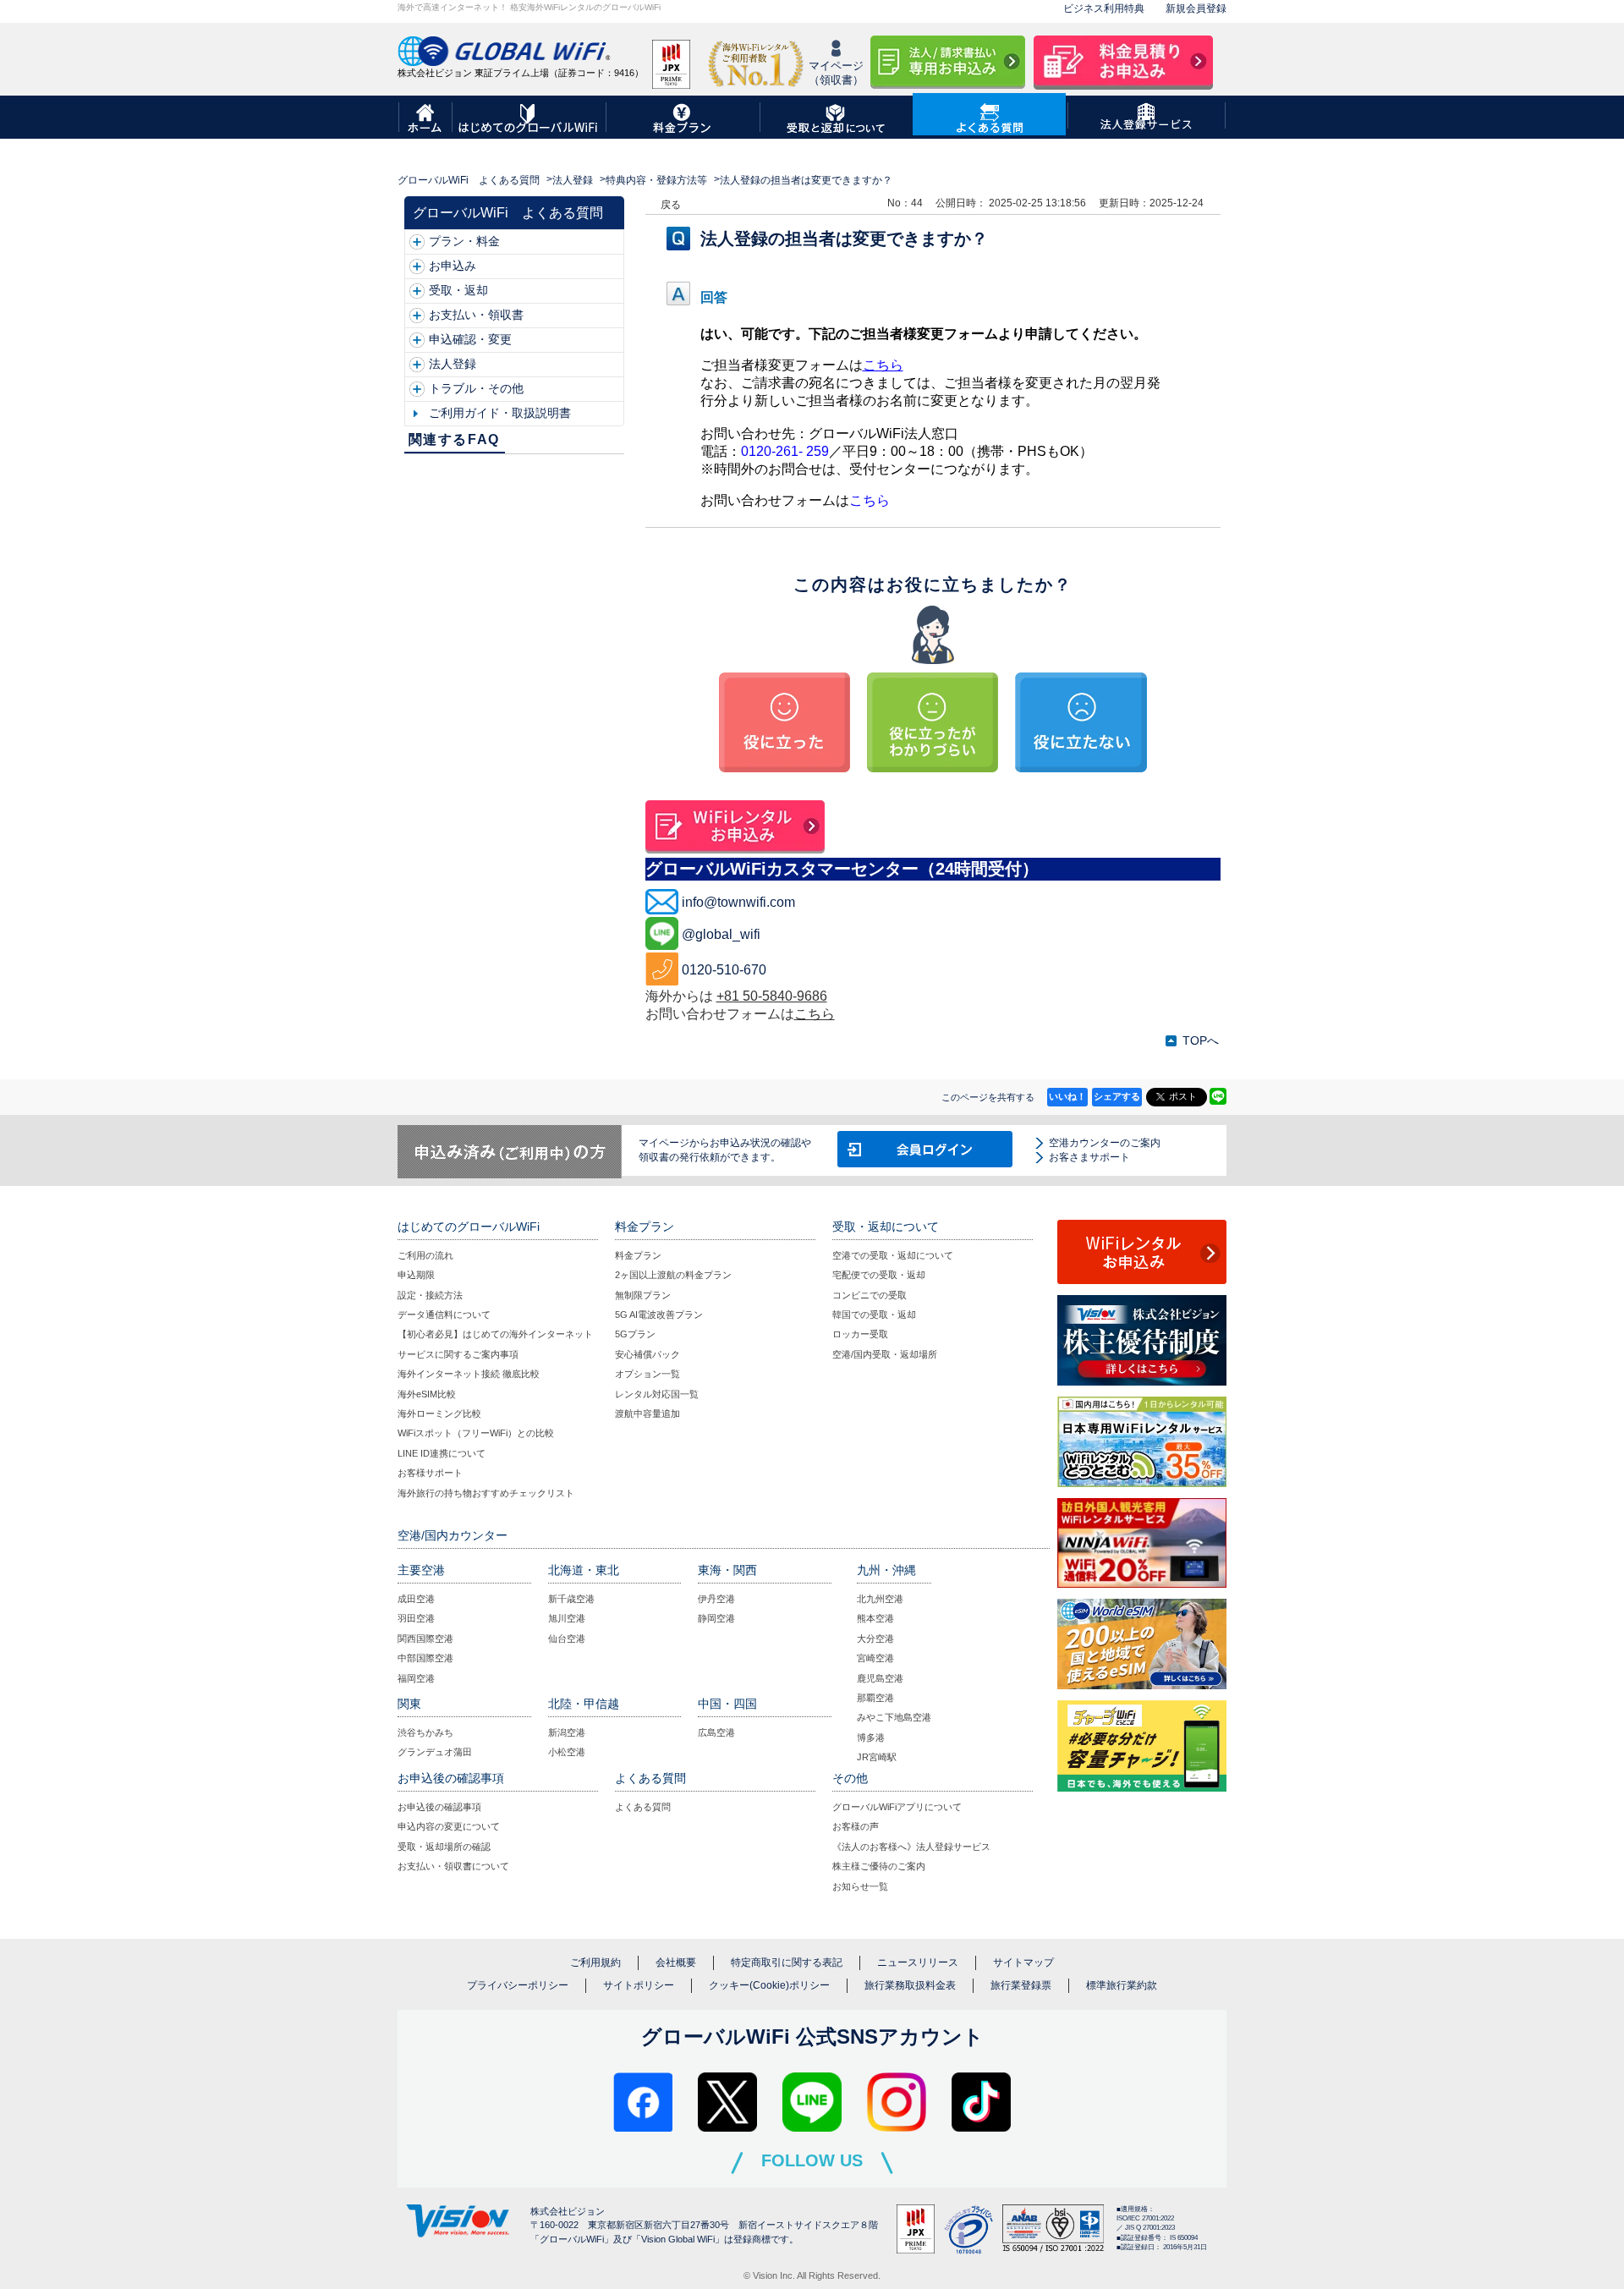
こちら (883, 365)
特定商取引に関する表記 (787, 1962)
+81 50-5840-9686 (772, 996)
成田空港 (416, 1599)
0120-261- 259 (785, 451)
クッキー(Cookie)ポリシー (769, 1985)
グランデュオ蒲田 (435, 1752)
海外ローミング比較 (439, 1413)
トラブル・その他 (476, 388)
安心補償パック (647, 1354)
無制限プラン (643, 1295)
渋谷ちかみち (425, 1732)
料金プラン (638, 1255)
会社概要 (676, 1962)
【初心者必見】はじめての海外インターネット (495, 1334)
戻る (671, 205)
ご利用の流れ (425, 1255)
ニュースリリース (918, 1962)
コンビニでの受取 (870, 1295)
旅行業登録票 (1021, 1985)
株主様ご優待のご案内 (879, 1866)
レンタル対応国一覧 (657, 1394)
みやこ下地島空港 (894, 1717)
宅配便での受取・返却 (879, 1275)
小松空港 (567, 1752)
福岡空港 (416, 1678)
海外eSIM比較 (427, 1394)
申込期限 (416, 1275)
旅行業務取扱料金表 (910, 1985)
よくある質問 (643, 1807)
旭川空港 (567, 1618)
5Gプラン (635, 1334)
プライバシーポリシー (518, 1985)
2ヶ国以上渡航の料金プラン (673, 1275)
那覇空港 (875, 1698)
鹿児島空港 (880, 1678)
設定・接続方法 (430, 1295)
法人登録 (573, 180)
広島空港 (716, 1732)
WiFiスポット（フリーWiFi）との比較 (476, 1433)
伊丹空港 (716, 1599)
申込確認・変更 (470, 339)
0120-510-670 (724, 970)
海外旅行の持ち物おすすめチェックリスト (486, 1493)
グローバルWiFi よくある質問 (469, 180)
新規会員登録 (1196, 8)
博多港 (871, 1737)
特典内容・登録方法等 (656, 180)
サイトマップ (1023, 1962)
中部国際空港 (425, 1658)
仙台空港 (567, 1639)
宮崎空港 (875, 1658)
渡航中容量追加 (647, 1413)
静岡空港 (716, 1618)
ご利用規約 (595, 1962)
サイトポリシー (639, 1985)
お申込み (453, 266)
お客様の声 (856, 1826)
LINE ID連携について (442, 1453)
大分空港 (875, 1639)
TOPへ (1201, 1040)
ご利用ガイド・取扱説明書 (500, 413)
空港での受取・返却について (893, 1255)
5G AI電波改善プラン (659, 1315)
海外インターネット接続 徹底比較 (469, 1374)
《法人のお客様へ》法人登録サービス (911, 1847)
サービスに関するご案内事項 (458, 1354)
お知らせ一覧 (860, 1886)
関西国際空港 (425, 1639)
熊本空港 (875, 1618)
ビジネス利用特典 (1104, 8)
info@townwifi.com (738, 902)
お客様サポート (430, 1473)
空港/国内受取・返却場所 (885, 1354)
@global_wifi (721, 934)
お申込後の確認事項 (439, 1807)
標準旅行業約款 (1122, 1985)
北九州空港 (880, 1599)
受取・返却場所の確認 (444, 1847)
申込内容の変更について (449, 1826)
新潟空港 (567, 1732)
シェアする (1117, 1096)
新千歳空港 (571, 1599)
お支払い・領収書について (453, 1866)
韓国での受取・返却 (874, 1315)
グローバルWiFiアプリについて (897, 1807)
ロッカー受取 (860, 1334)
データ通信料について (444, 1315)
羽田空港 (416, 1618)
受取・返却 (458, 290)
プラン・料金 (464, 241)
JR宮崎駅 (877, 1757)
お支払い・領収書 (476, 315)
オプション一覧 (647, 1374)
